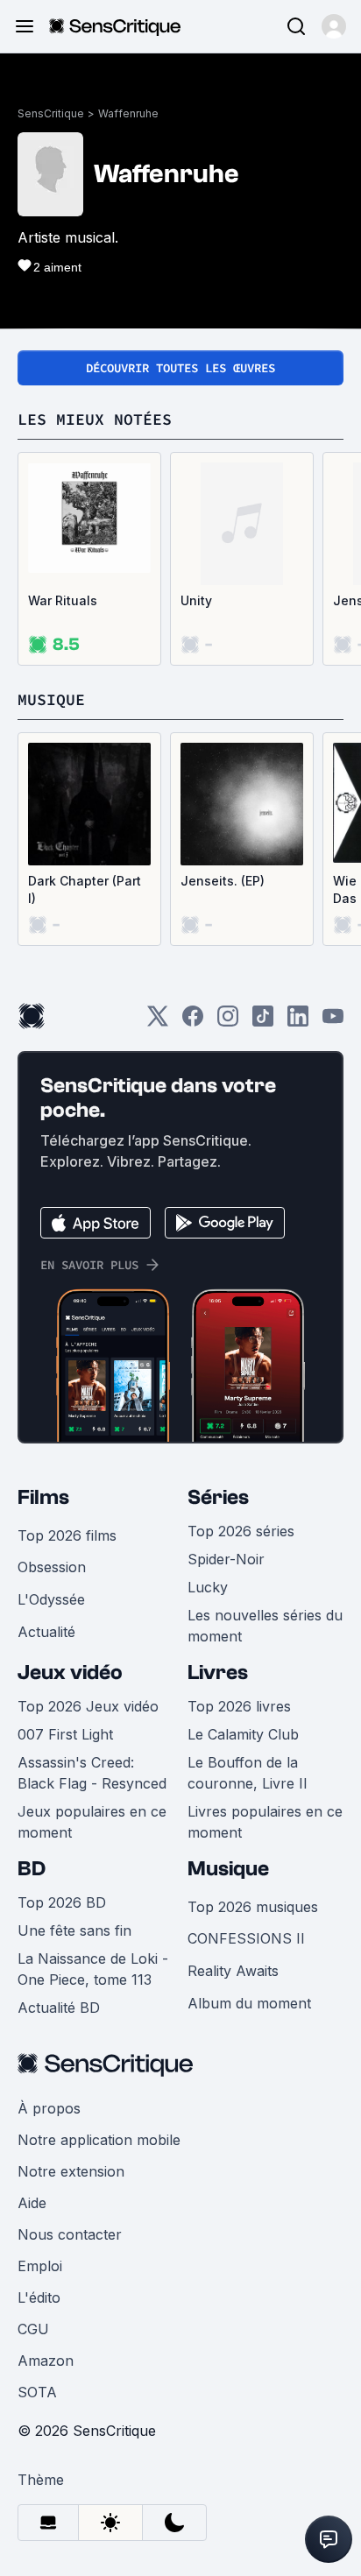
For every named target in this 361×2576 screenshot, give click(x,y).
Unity (196, 600)
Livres (218, 1673)
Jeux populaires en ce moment (92, 1822)
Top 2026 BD (62, 1902)
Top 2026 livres (239, 1706)
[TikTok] (263, 1022)
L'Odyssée (51, 1599)
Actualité (46, 1632)
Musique (228, 1869)
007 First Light (65, 1734)
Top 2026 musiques (253, 1907)
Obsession (52, 1567)
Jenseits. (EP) (223, 881)
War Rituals (63, 600)
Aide (32, 2203)
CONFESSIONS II (246, 1938)
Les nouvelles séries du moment (265, 1626)
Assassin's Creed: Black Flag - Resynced (92, 1773)
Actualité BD (59, 2008)
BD (32, 1869)
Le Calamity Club (243, 1734)
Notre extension (71, 2171)
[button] (334, 26)
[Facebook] (193, 1022)
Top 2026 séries (241, 1531)
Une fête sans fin (74, 1930)
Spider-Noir (226, 1559)
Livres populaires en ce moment (265, 1822)
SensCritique (51, 113)
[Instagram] (228, 1022)
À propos (49, 2108)
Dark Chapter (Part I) (85, 889)
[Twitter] (158, 1022)
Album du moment (249, 2003)
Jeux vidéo (70, 1673)
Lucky (208, 1587)
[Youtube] (333, 1022)
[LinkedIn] (298, 1022)
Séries (218, 1497)
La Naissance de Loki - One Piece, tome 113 (93, 1969)
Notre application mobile (99, 2140)
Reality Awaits (233, 1971)
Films (43, 1497)
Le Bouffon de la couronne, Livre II (248, 1773)
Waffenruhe (128, 113)
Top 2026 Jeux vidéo (88, 1706)
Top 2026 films (67, 1535)
